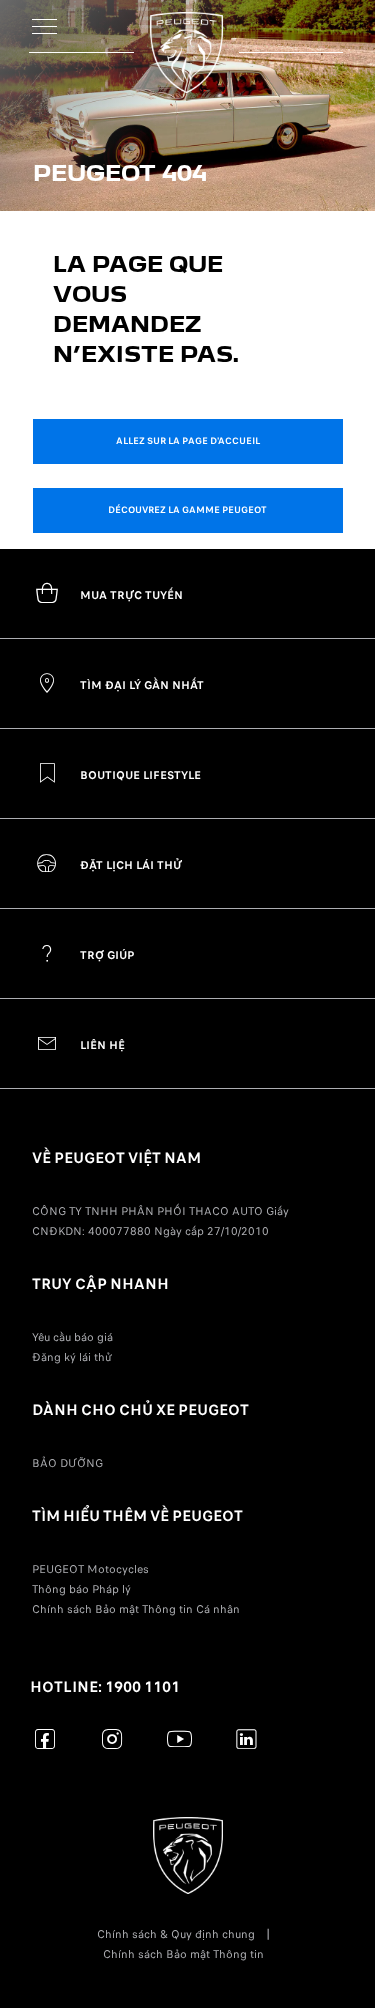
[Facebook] (45, 1738)
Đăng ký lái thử (72, 1357)
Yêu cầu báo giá (72, 1337)
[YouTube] (179, 1738)
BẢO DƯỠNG (67, 1463)
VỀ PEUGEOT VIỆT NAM (116, 1158)
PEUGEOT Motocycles (90, 1569)
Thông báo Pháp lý (81, 1589)
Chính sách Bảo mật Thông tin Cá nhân (136, 1609)
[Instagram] (112, 1738)
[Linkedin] (246, 1738)
